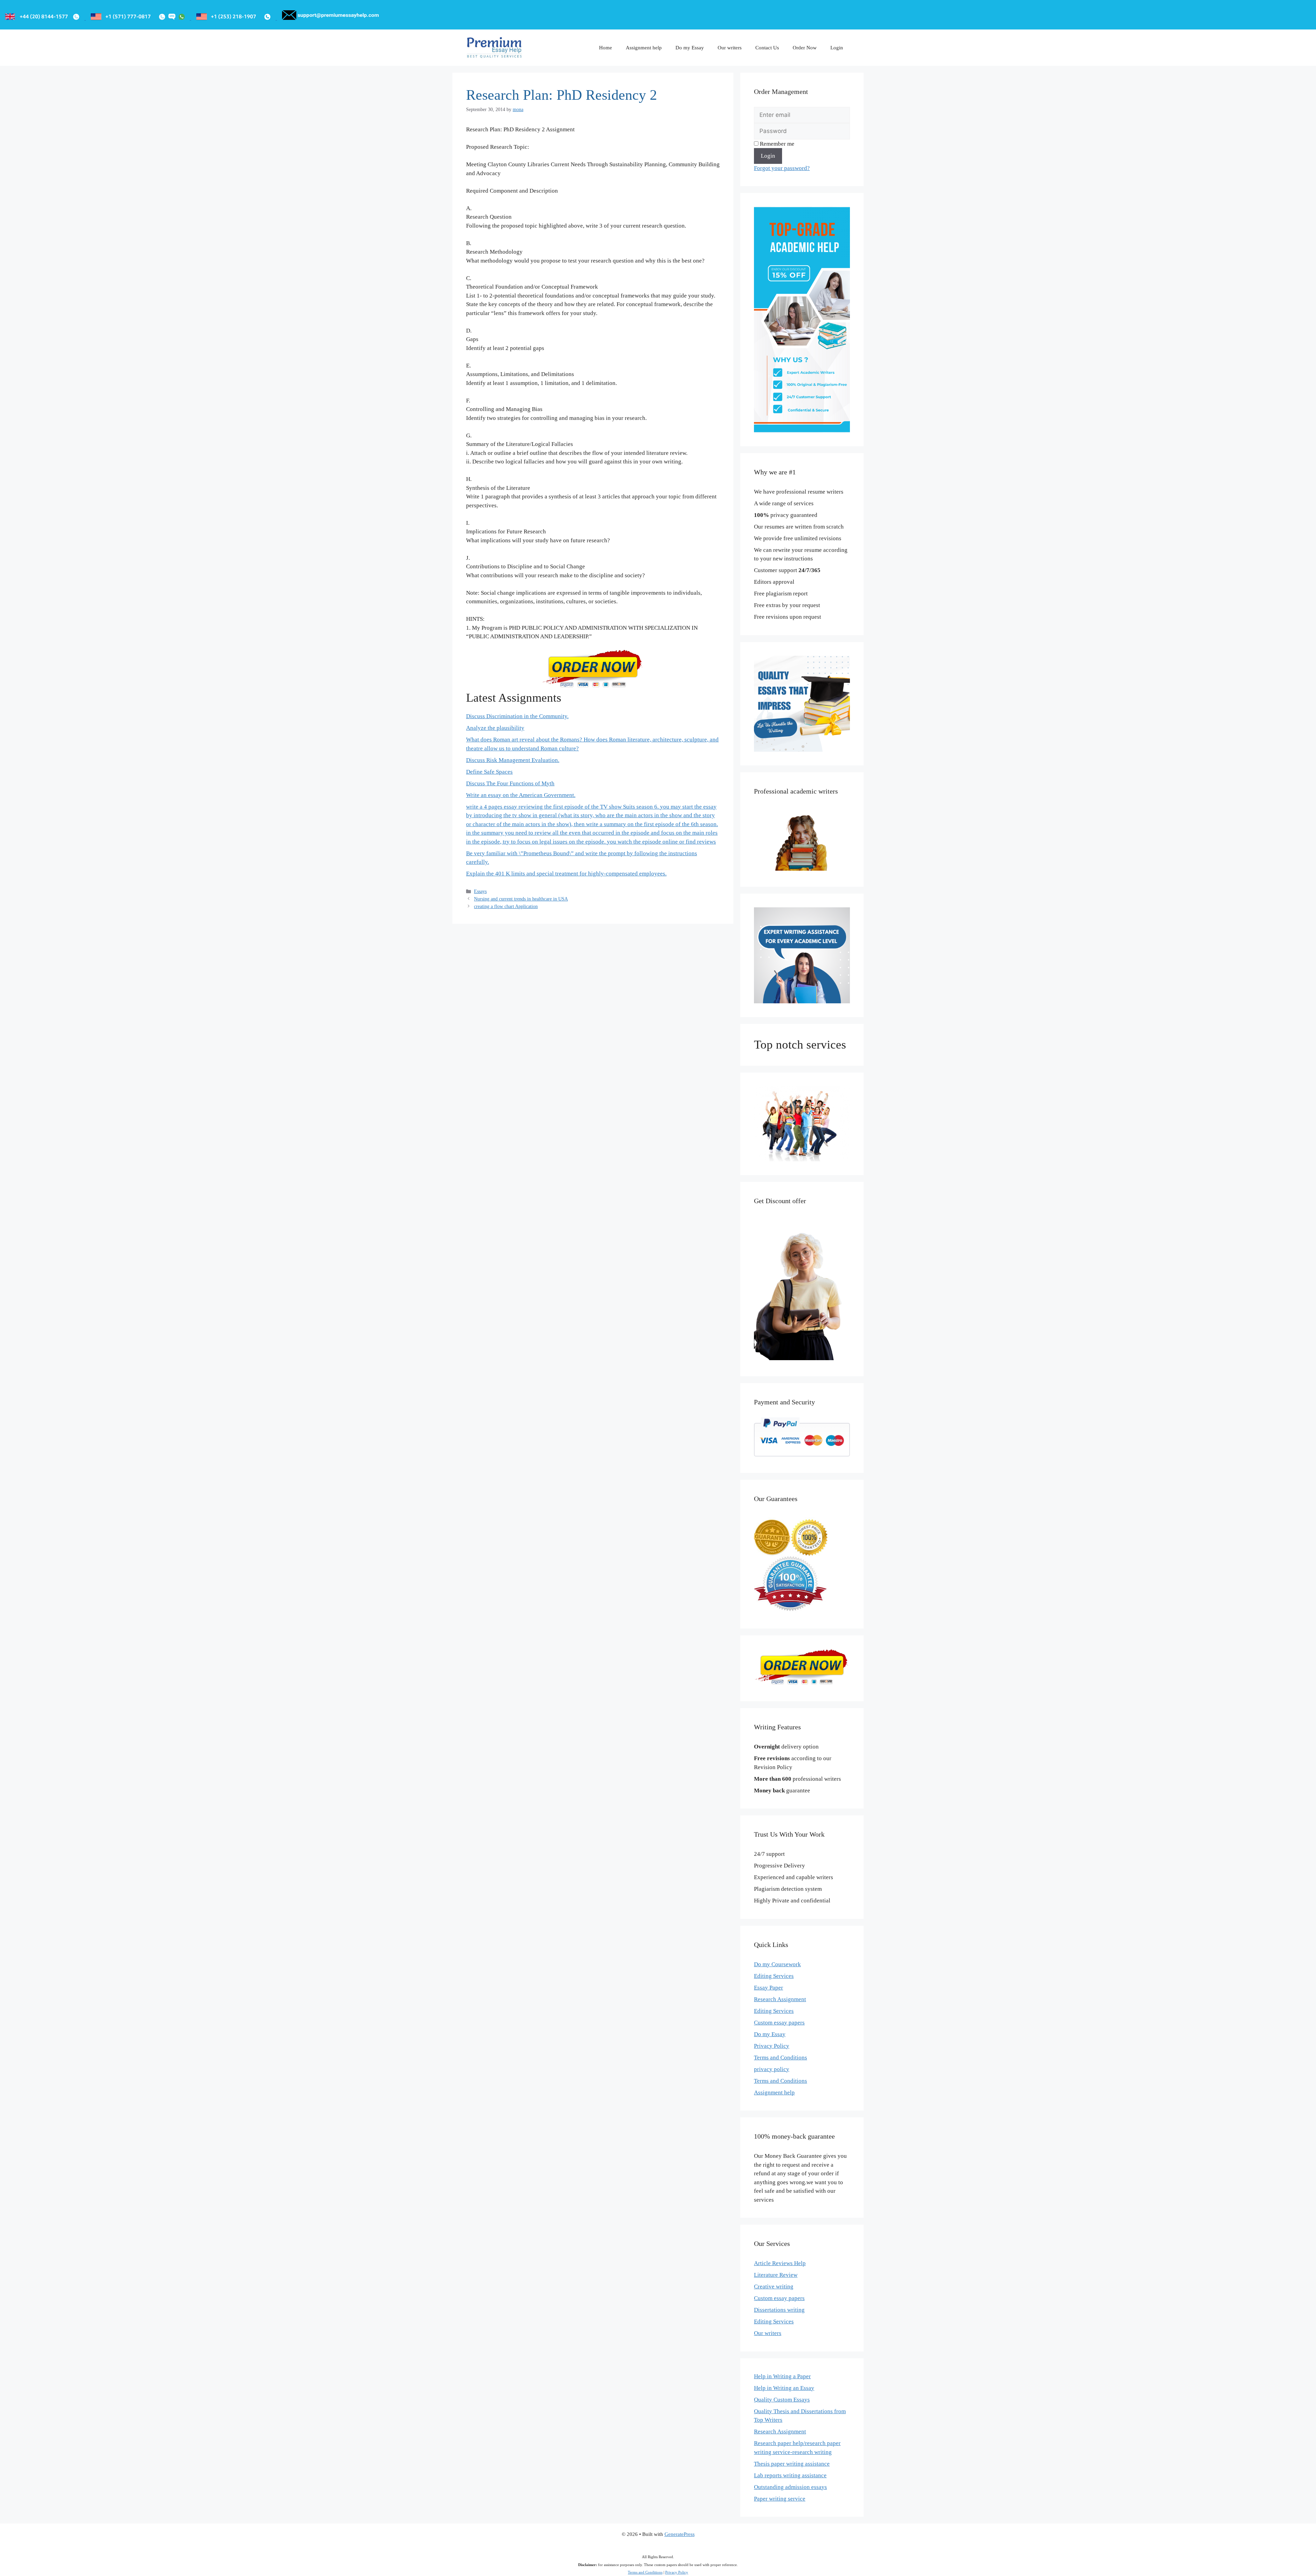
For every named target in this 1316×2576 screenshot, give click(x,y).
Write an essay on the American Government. (521, 795)
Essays (480, 891)
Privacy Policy (772, 2046)
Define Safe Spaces (489, 772)
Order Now (805, 48)
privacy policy (772, 2069)
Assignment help (644, 48)
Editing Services (774, 1976)
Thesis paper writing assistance (792, 2464)
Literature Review (776, 2275)
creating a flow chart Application (506, 906)
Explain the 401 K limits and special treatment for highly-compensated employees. (566, 874)
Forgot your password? (782, 168)
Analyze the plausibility (495, 728)
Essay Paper (769, 1988)
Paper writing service (780, 2499)
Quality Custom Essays (782, 2400)
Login (837, 48)
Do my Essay (690, 48)
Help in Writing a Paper (782, 2376)
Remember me (776, 144)
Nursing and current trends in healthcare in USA (521, 899)
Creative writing (774, 2287)
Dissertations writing (779, 2310)
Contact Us (767, 48)
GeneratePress (680, 2534)
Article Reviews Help (780, 2263)
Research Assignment (780, 1999)
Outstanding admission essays (790, 2487)
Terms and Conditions (781, 2058)
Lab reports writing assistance (790, 2475)
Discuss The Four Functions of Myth (510, 783)
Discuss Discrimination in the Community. (517, 716)
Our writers (730, 48)
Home (606, 48)
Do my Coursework (777, 1964)
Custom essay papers (779, 2023)
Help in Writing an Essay (784, 2388)
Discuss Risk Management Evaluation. (513, 760)
